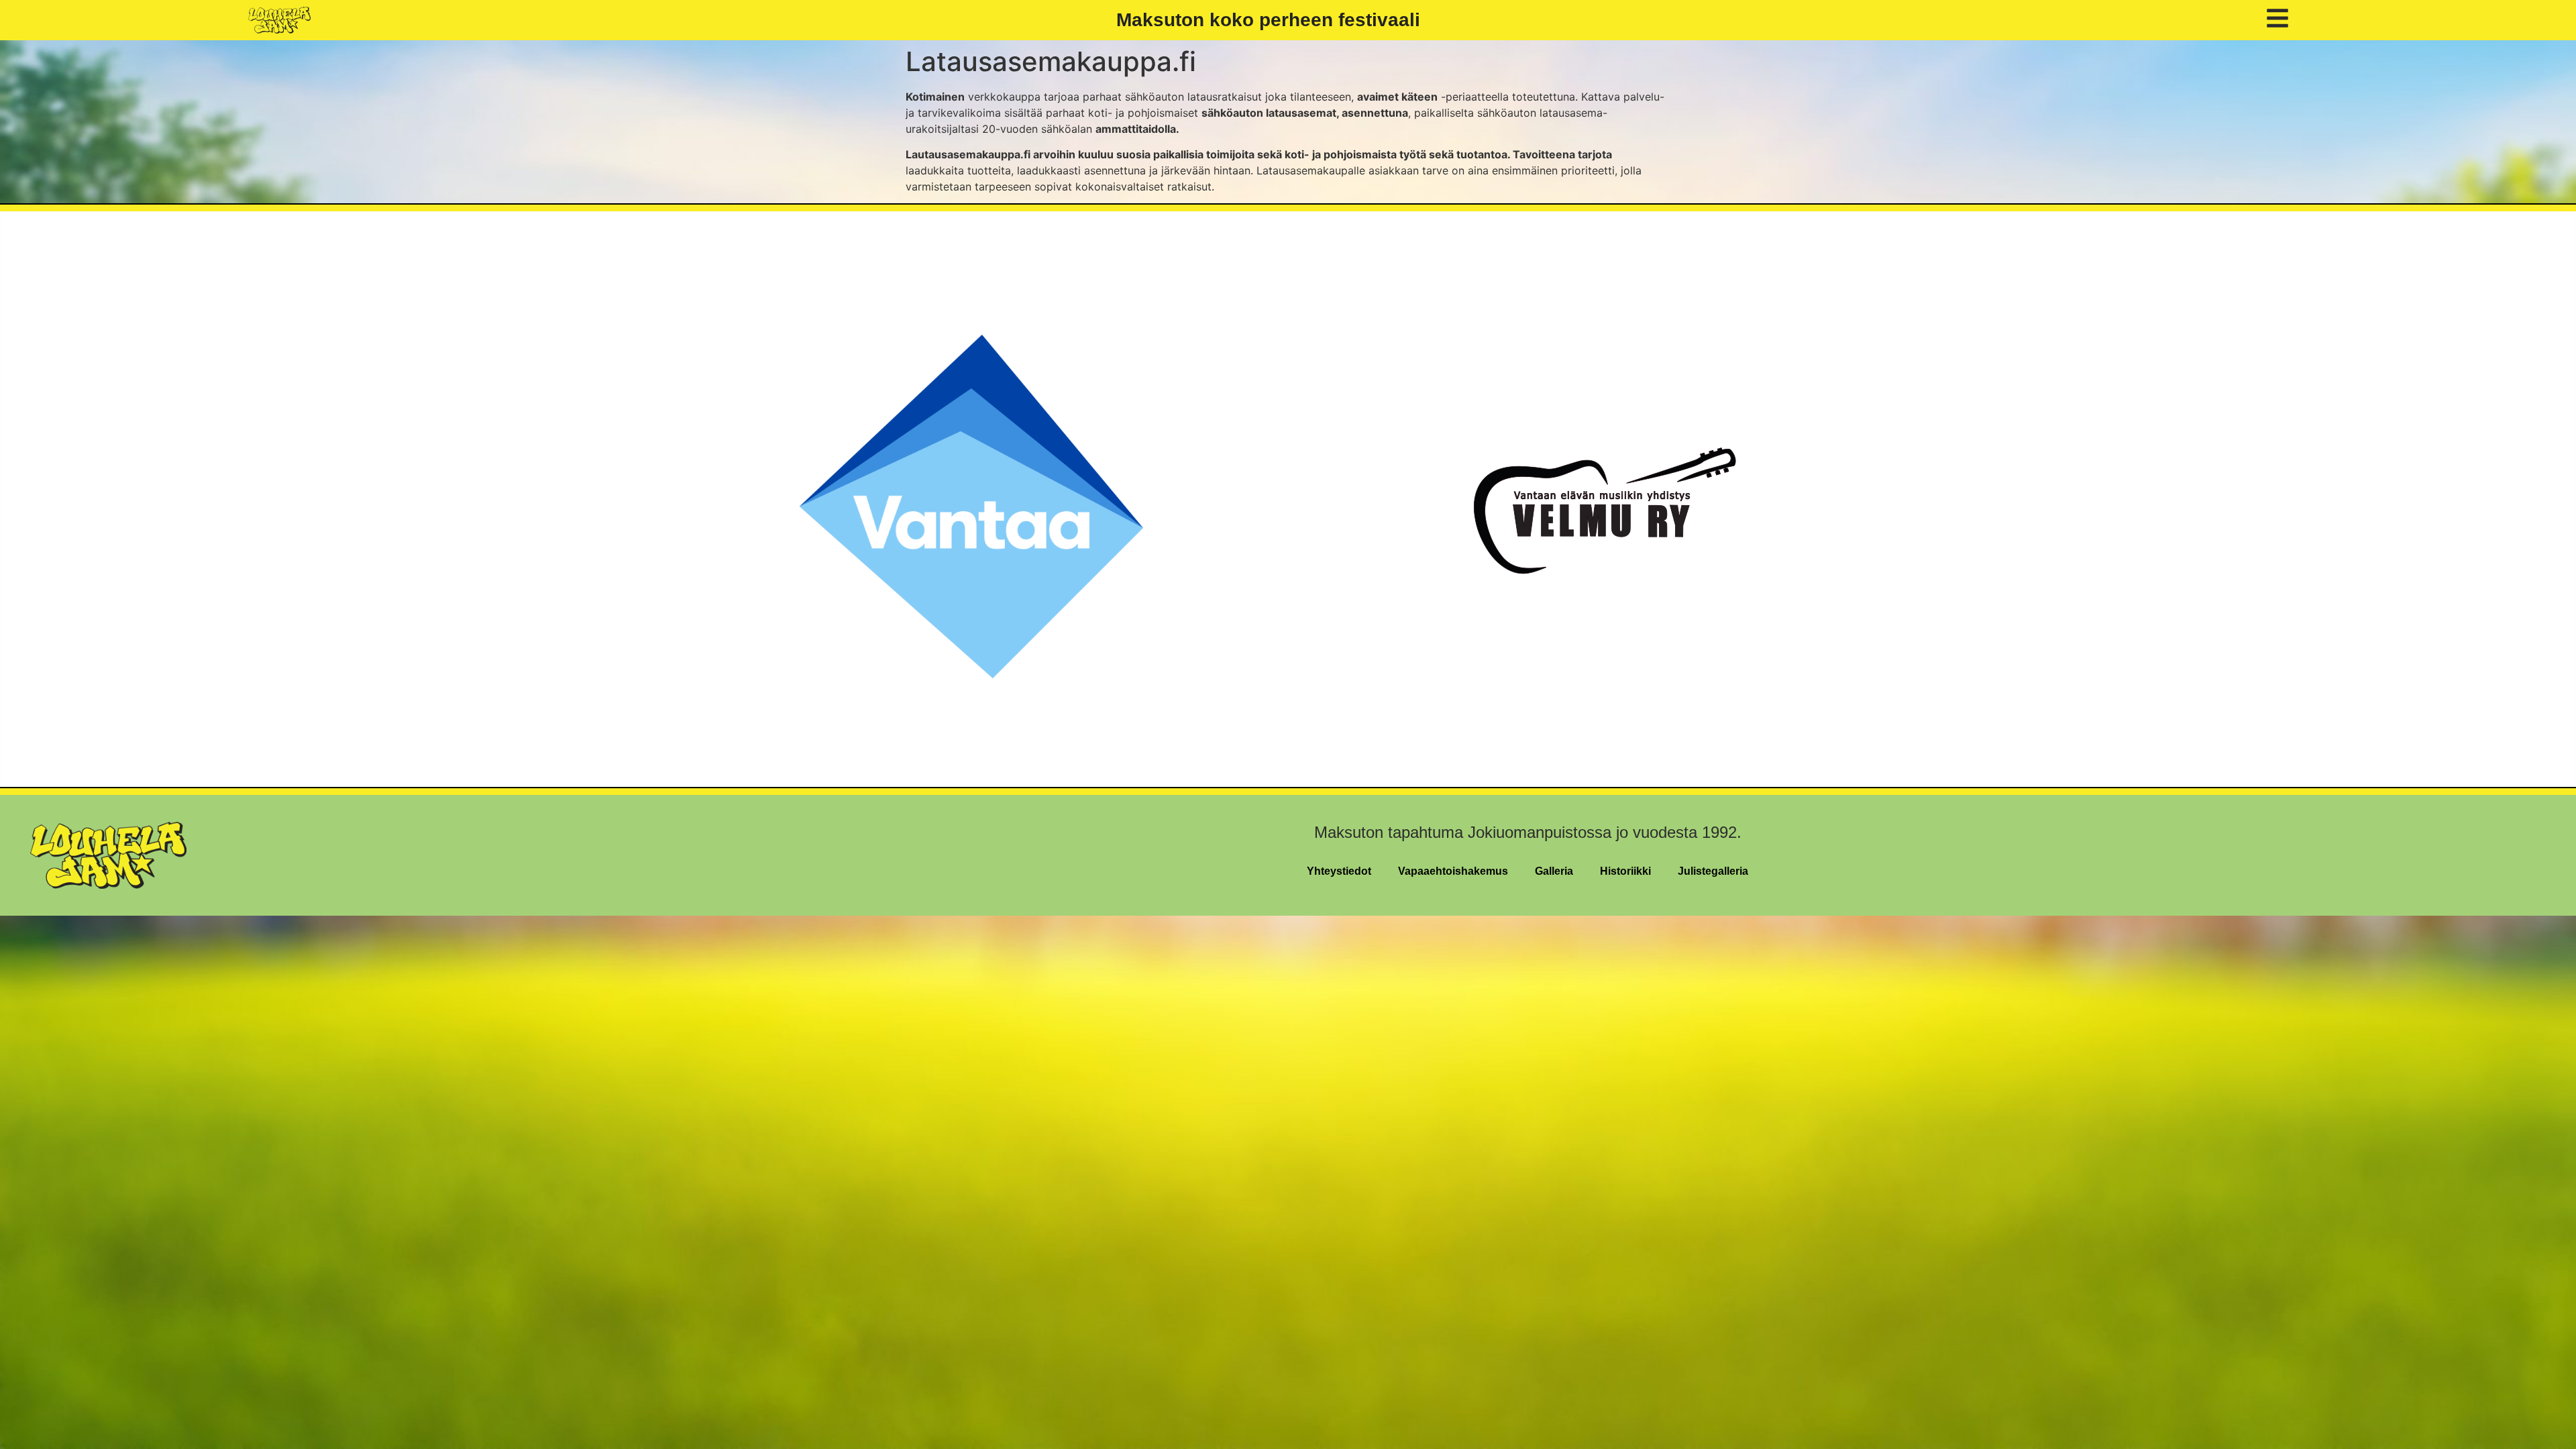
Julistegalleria (1713, 871)
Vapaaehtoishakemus (1453, 871)
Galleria (1554, 871)
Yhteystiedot (1339, 871)
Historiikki (1625, 871)
